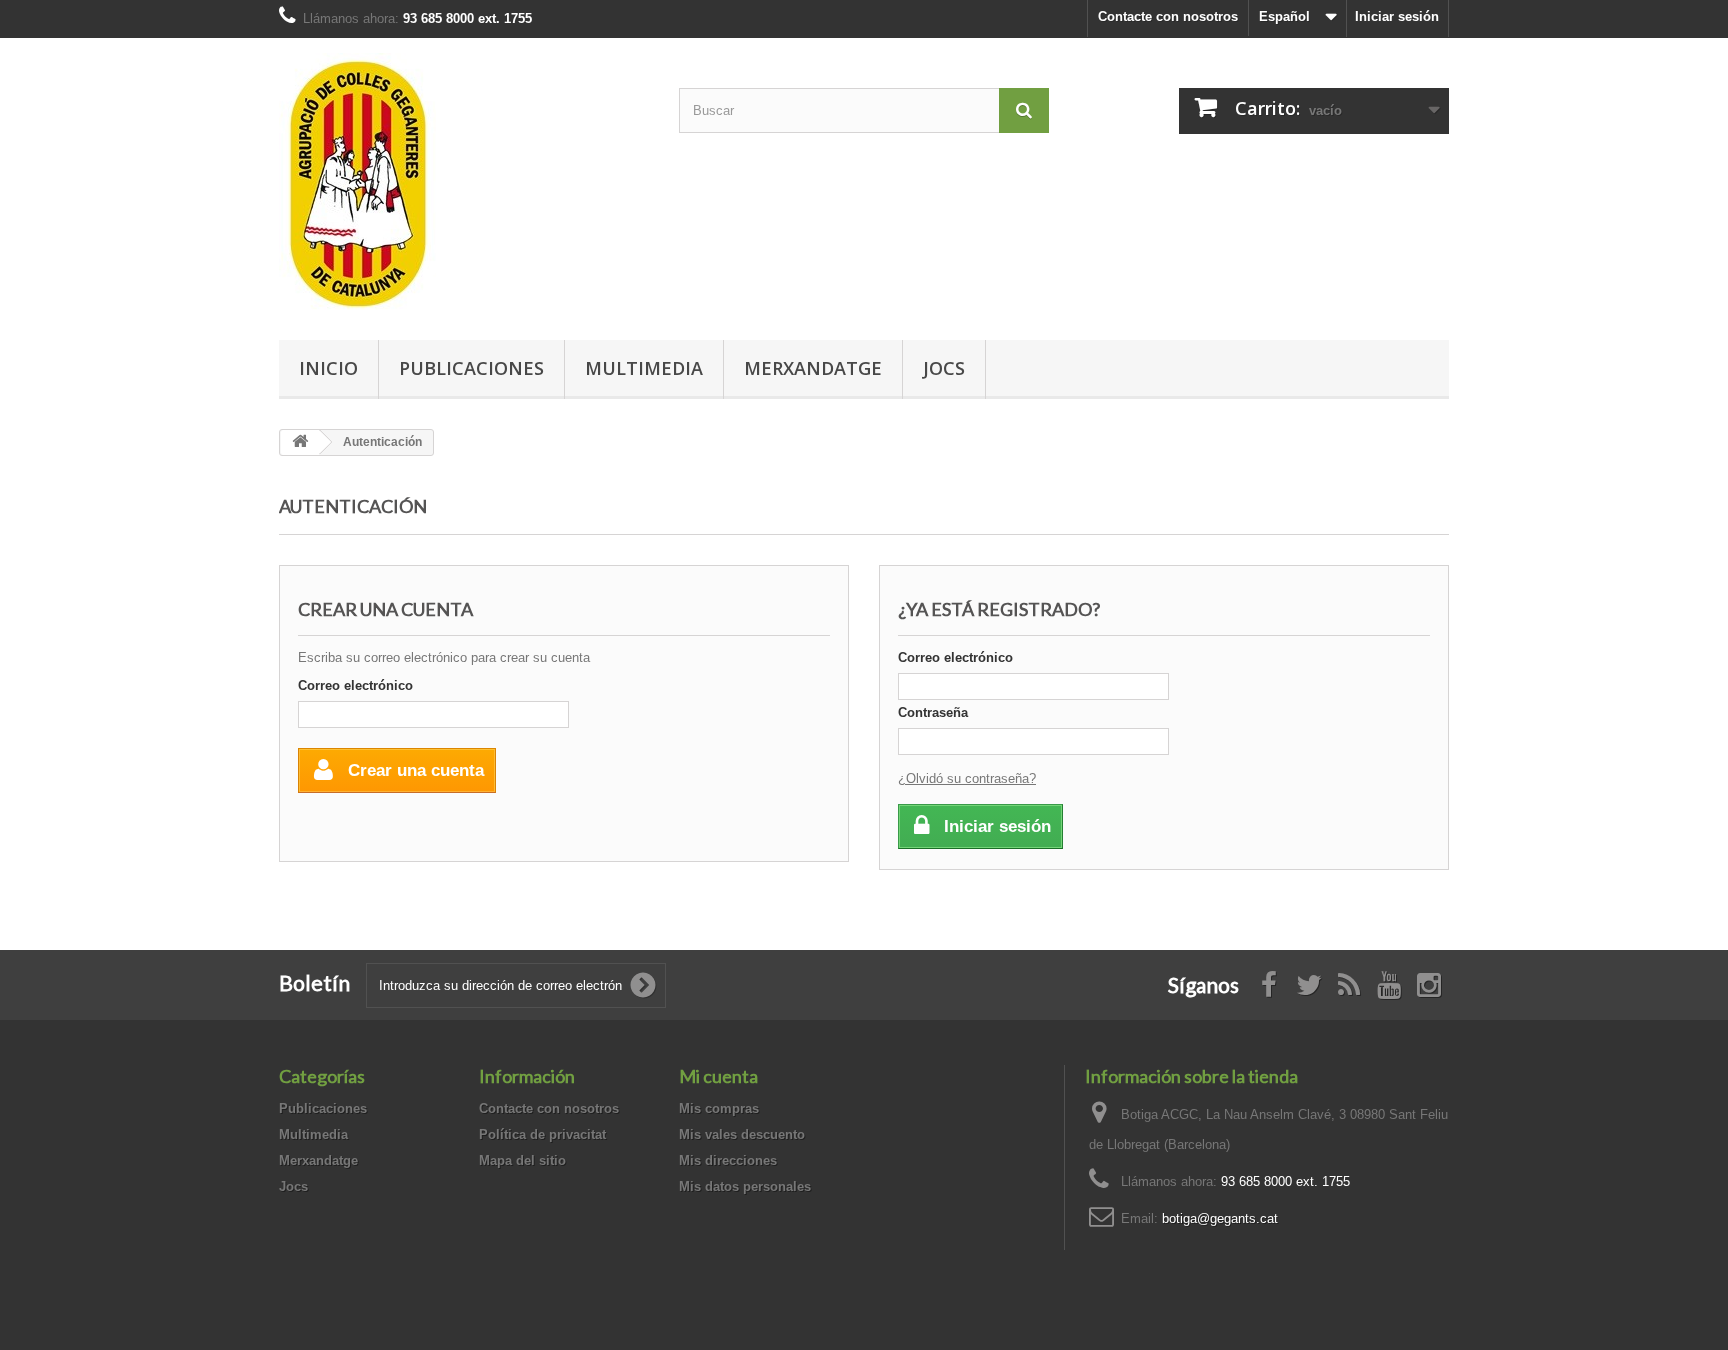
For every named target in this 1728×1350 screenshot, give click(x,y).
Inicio (328, 368)
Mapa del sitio (522, 1160)
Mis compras (719, 1108)
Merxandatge (813, 368)
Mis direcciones (728, 1160)
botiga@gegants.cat (1220, 1218)
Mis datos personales (745, 1186)
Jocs (944, 368)
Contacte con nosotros (1168, 16)
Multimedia (644, 368)
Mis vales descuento (742, 1134)
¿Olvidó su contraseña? (967, 778)
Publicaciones (471, 368)
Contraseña (933, 712)
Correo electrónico (355, 685)
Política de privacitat (542, 1134)
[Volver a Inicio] (300, 442)
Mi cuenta (718, 1076)
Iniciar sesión (1397, 16)
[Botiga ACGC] (464, 184)
